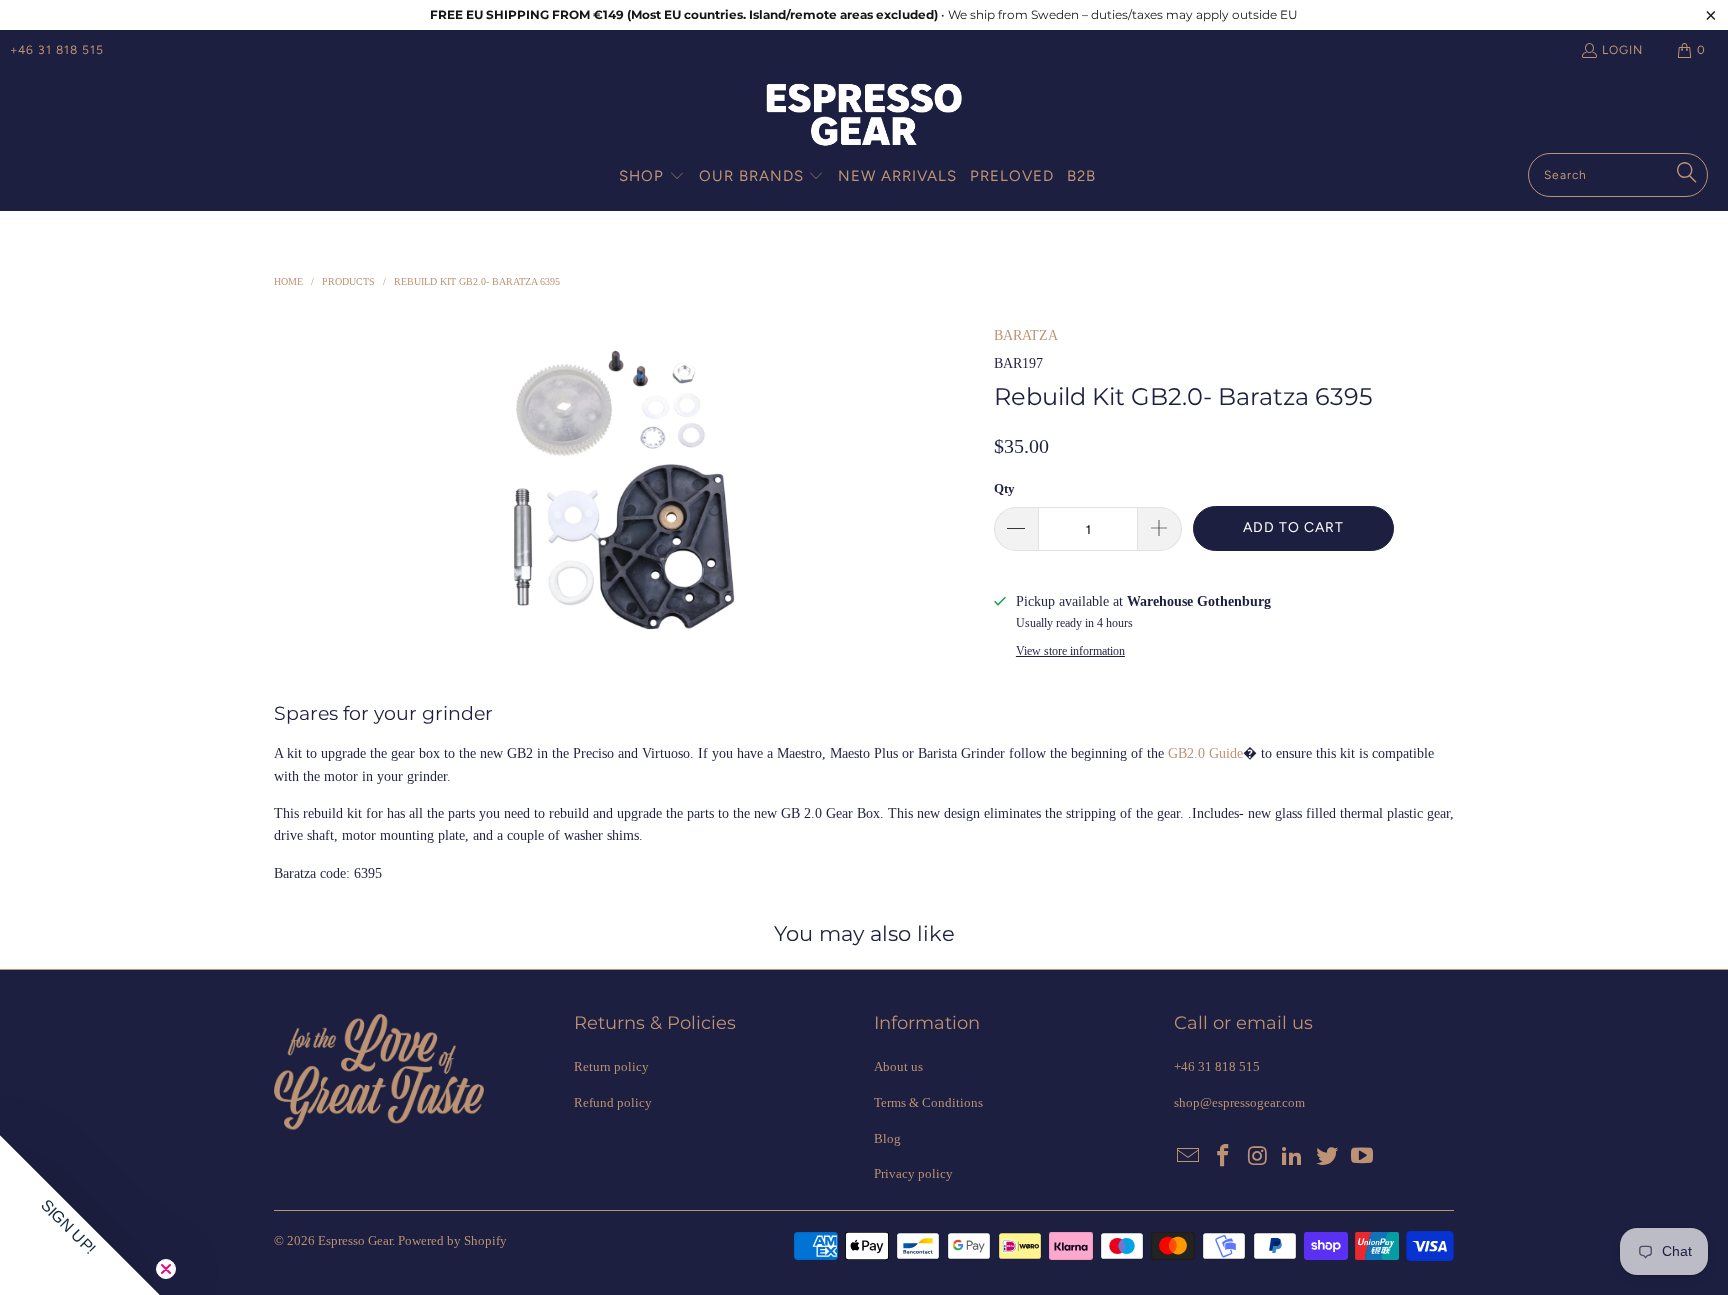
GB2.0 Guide (1205, 753)
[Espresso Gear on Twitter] (1328, 1157)
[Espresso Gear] (864, 116)
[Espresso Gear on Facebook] (1224, 1157)
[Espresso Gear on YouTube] (1362, 1157)
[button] (652, 177)
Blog (887, 1138)
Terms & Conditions (928, 1102)
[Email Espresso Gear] (1189, 1157)
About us (898, 1066)
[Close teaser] (166, 1269)
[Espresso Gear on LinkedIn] (1293, 1157)
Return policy (611, 1066)
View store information (1070, 651)
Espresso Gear (355, 1240)
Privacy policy (913, 1173)
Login (1622, 50)
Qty (1004, 488)
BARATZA (1026, 335)
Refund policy (613, 1102)
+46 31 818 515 (57, 50)
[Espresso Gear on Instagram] (1258, 1157)
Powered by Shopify (452, 1240)
